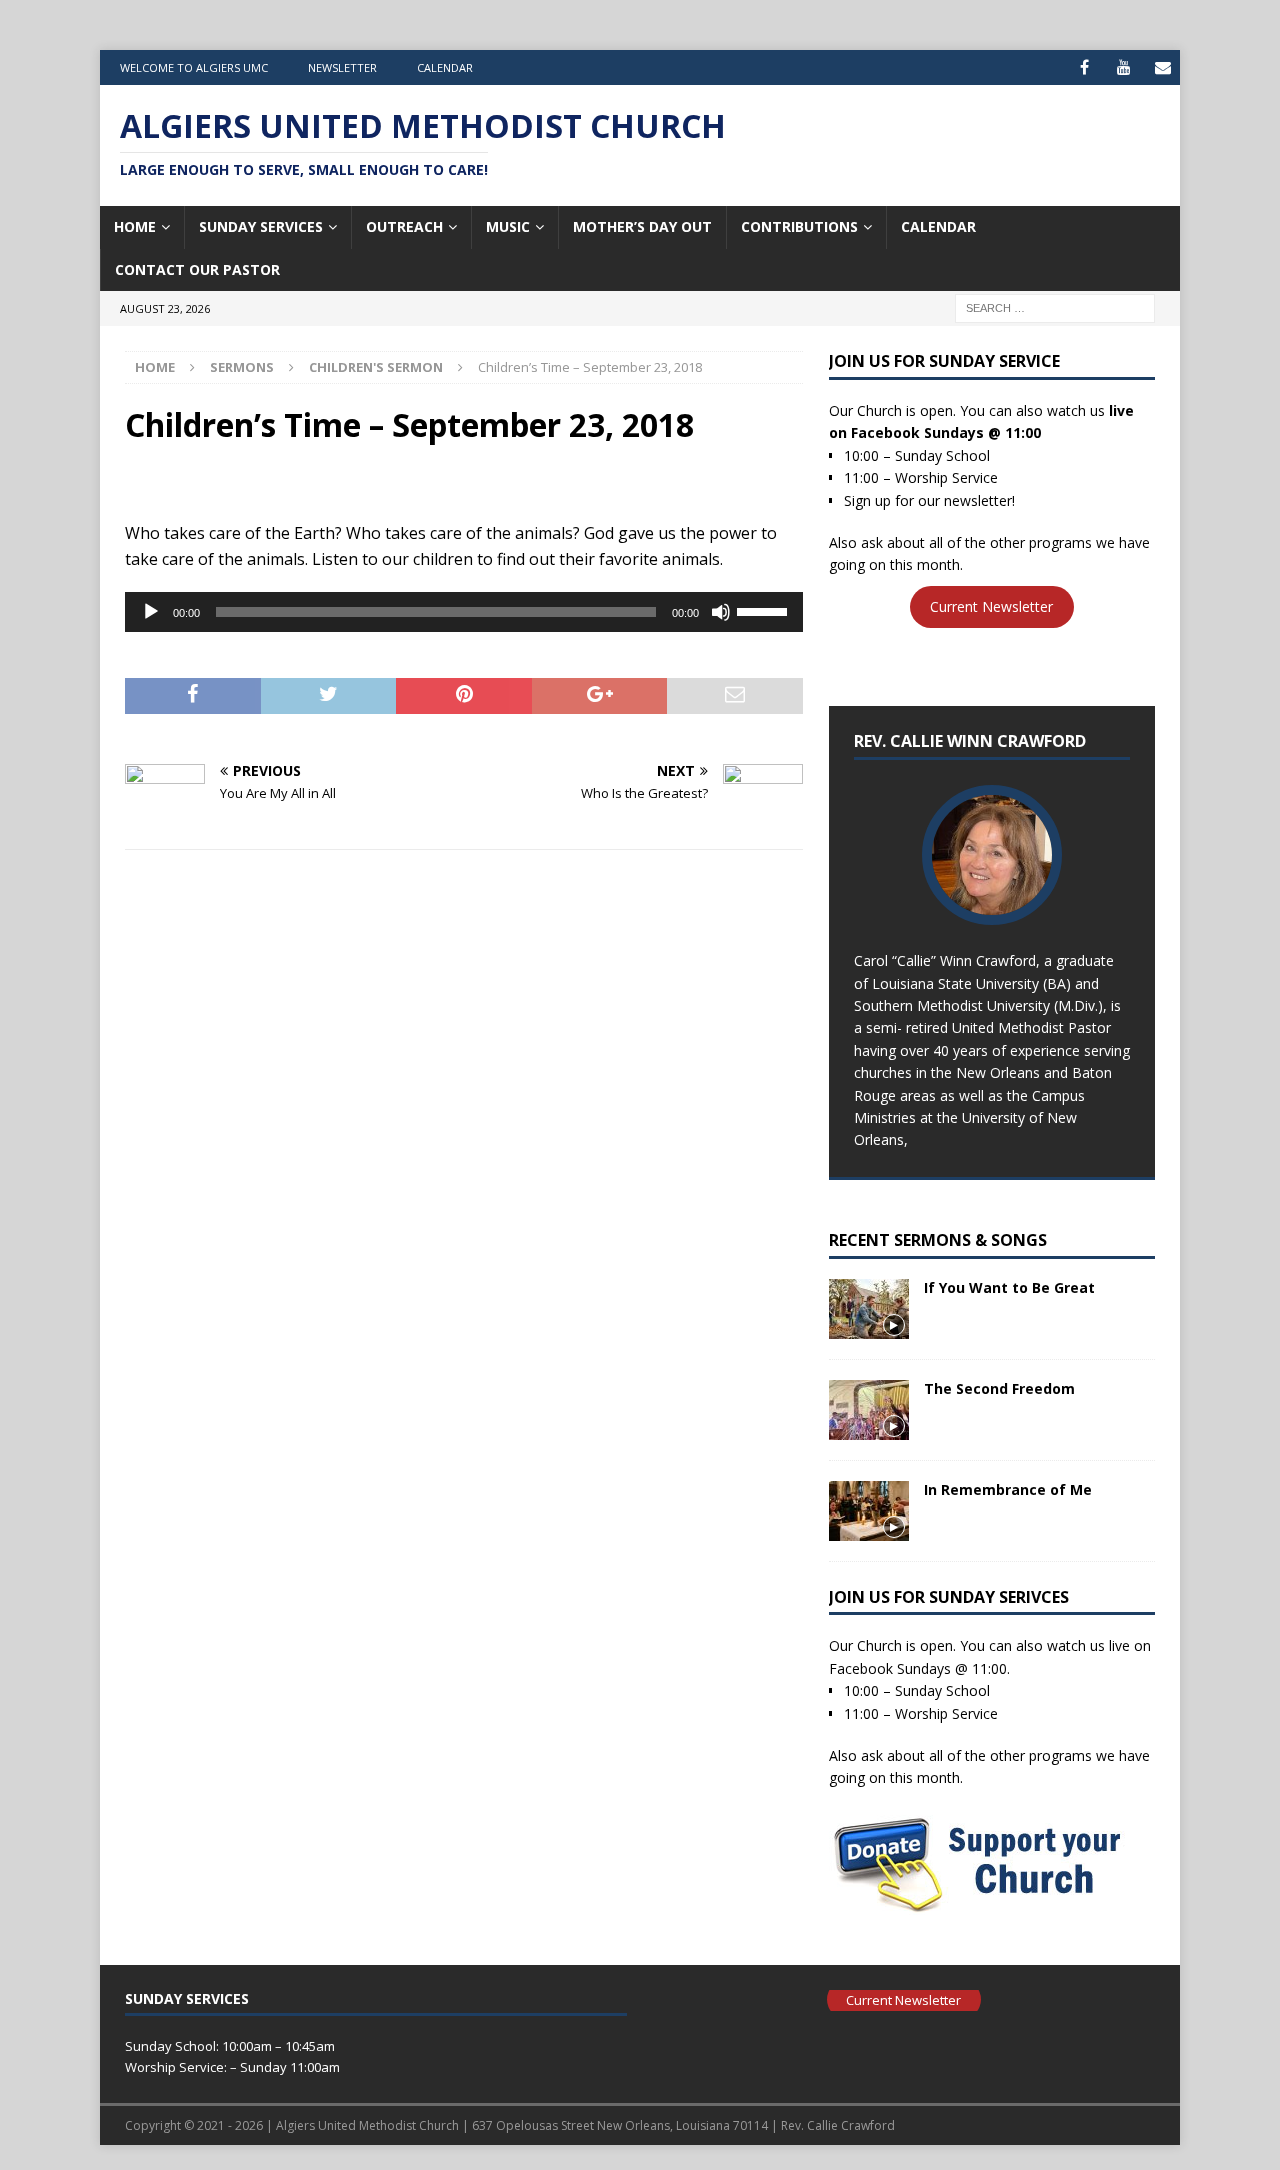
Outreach (404, 226)
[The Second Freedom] (869, 1410)
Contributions (799, 226)
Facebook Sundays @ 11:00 (946, 432)
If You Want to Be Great (1009, 1287)
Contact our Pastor (197, 269)
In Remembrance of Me (1008, 1489)
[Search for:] (1055, 306)
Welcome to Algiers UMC (194, 67)
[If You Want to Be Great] (869, 1309)
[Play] (151, 612)
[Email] (1162, 67)
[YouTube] (1123, 67)
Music (508, 226)
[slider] (765, 610)
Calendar (445, 67)
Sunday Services (261, 226)
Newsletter (342, 67)
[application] (464, 612)
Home (135, 226)
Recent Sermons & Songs (938, 1240)
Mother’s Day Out (642, 226)
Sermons (242, 367)
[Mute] (721, 612)
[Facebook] (1084, 67)
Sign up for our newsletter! (929, 500)
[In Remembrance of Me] (869, 1511)
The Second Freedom (999, 1388)
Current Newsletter (991, 607)
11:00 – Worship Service (921, 477)
